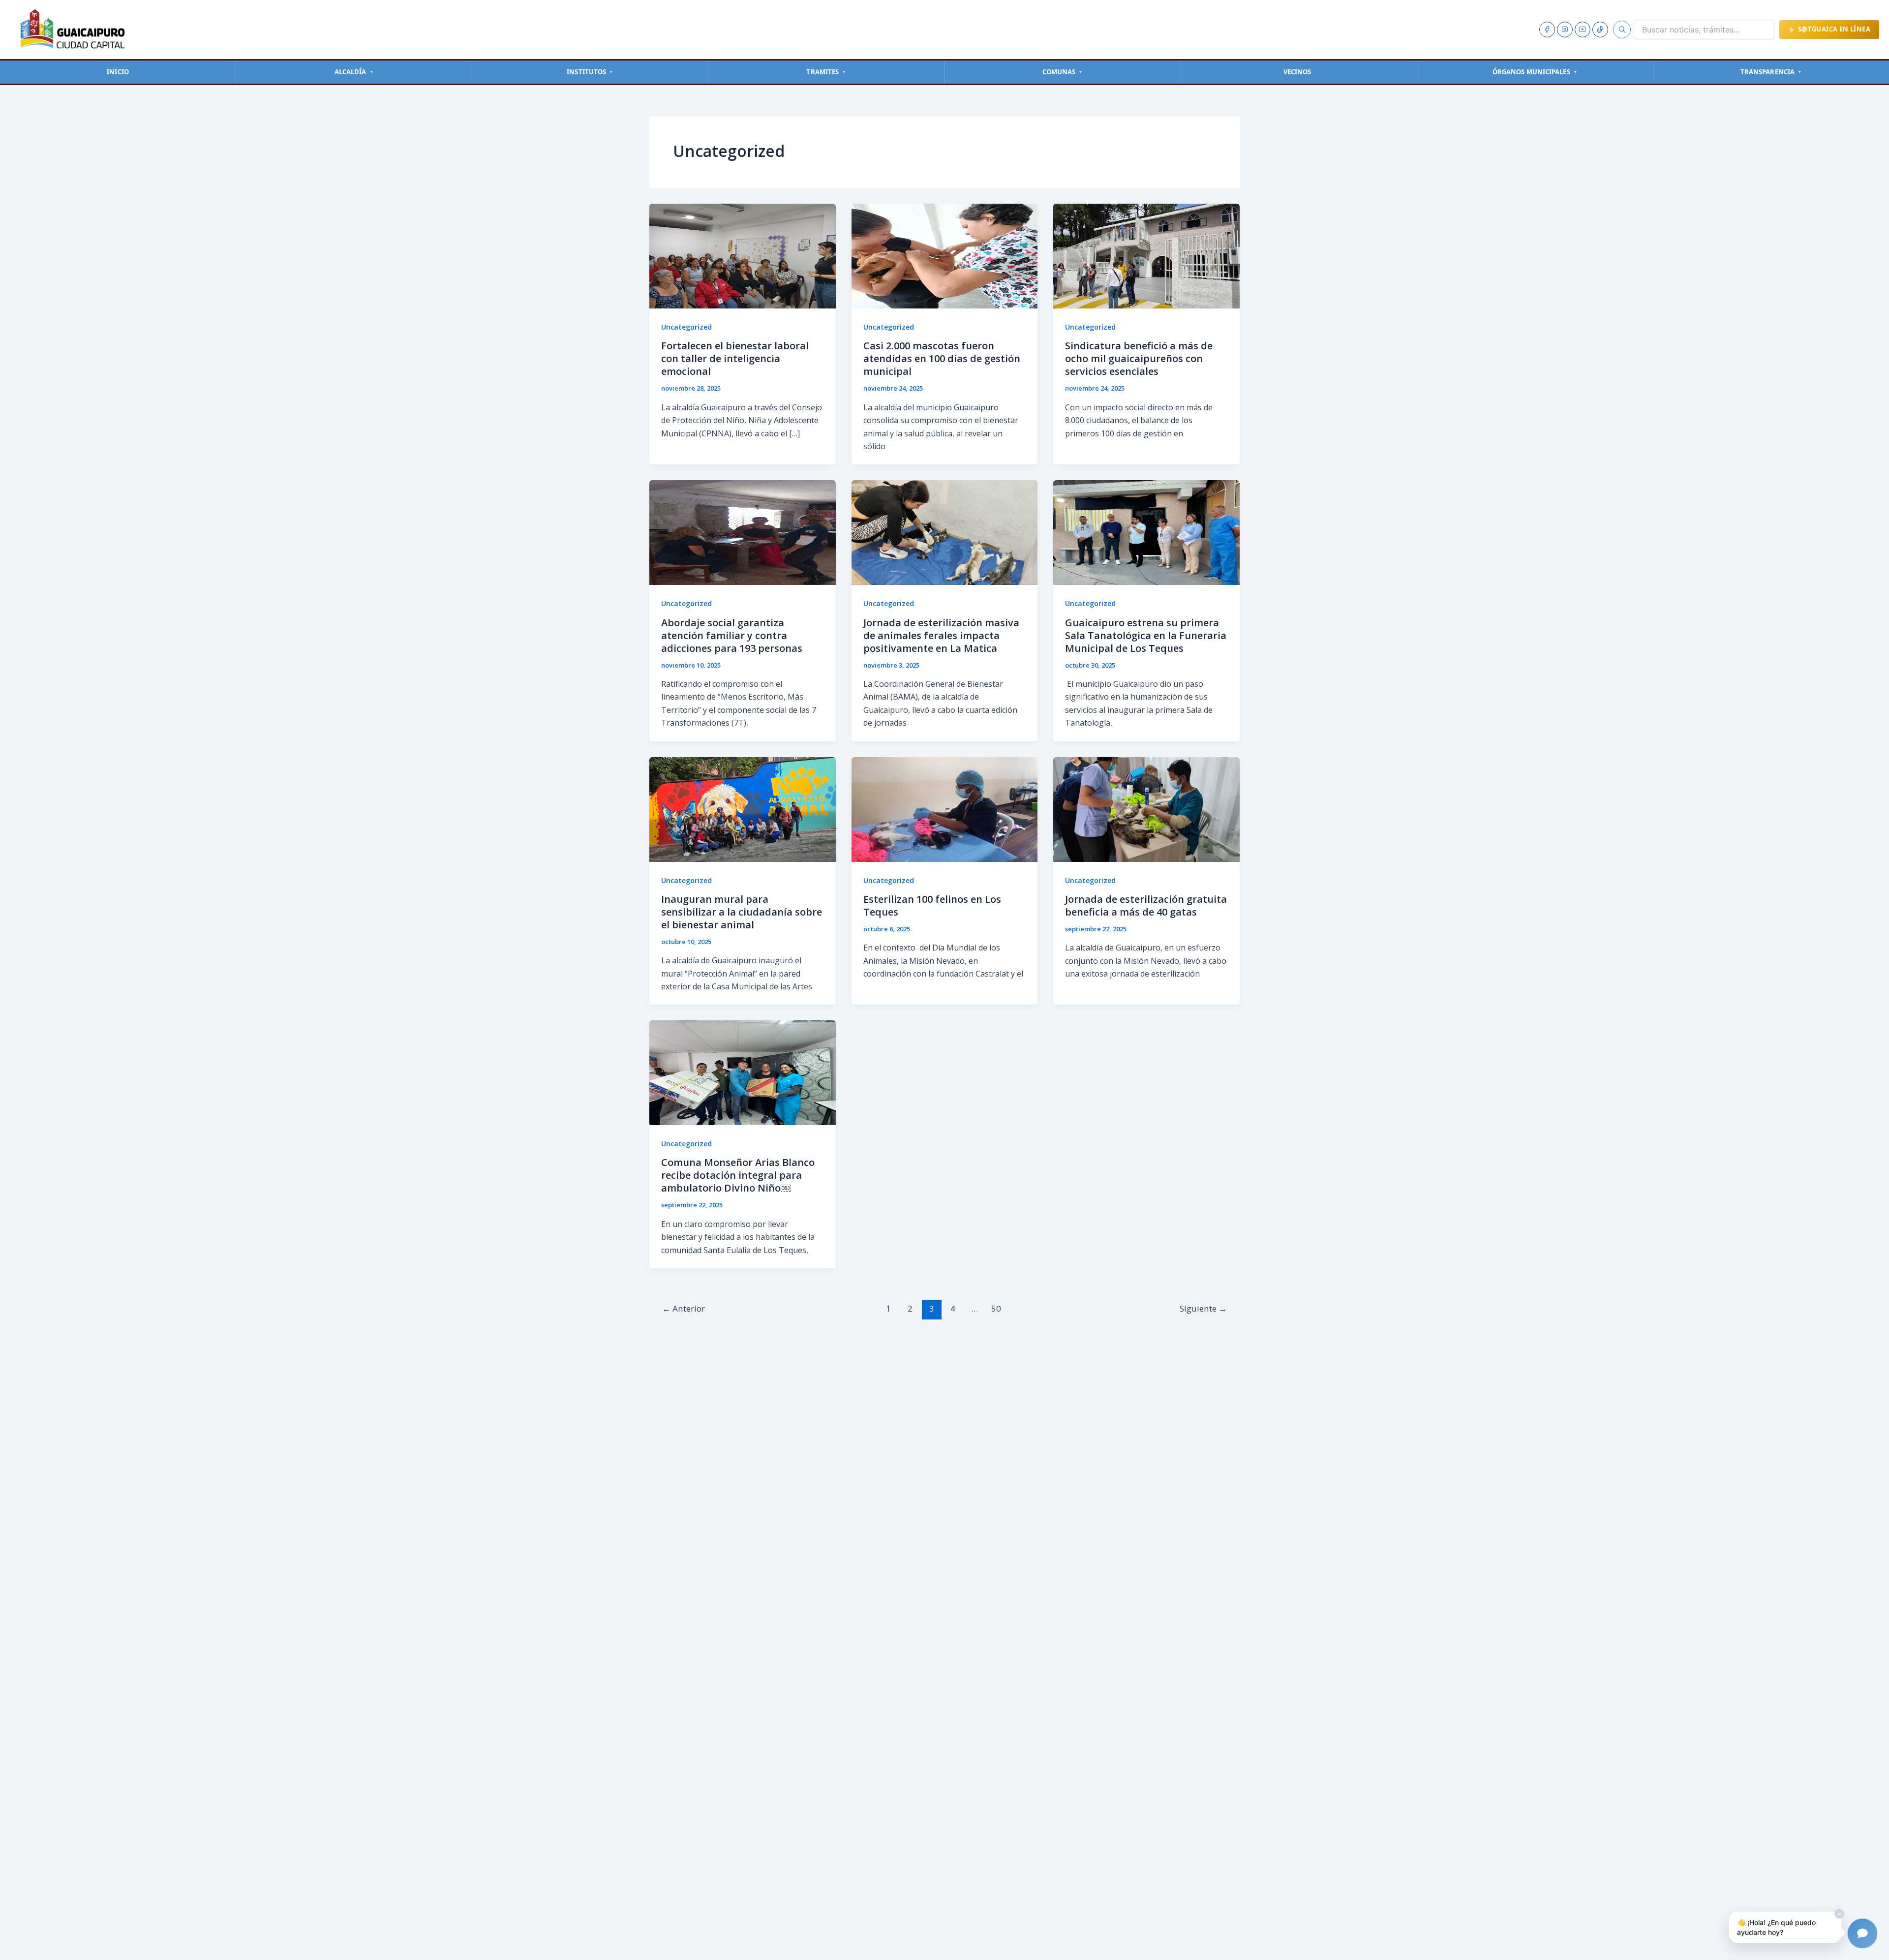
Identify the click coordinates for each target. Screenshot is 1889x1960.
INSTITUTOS (590, 72)
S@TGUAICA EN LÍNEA (1834, 29)
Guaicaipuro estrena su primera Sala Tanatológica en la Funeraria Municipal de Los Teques (1146, 635)
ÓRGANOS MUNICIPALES (1535, 72)
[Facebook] (1547, 30)
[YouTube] (1583, 30)
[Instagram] (1565, 30)
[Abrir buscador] (1622, 30)
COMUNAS (1063, 72)
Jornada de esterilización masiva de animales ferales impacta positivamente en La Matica (941, 635)
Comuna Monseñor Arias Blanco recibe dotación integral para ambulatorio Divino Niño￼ (738, 1175)
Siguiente (1203, 1308)
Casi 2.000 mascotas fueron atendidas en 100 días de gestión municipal (942, 358)
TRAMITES (826, 72)
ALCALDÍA (354, 72)
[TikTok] (1600, 30)
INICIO (118, 72)
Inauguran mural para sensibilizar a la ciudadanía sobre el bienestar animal (742, 912)
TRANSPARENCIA (1771, 72)
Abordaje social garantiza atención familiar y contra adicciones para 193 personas (732, 635)
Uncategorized (686, 327)
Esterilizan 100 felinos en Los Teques (932, 905)
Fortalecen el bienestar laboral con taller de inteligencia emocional (735, 358)
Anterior (684, 1308)
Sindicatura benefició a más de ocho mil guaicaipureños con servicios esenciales (1139, 358)
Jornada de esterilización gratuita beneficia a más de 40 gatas (1146, 905)
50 (996, 1308)
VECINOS (1297, 72)
